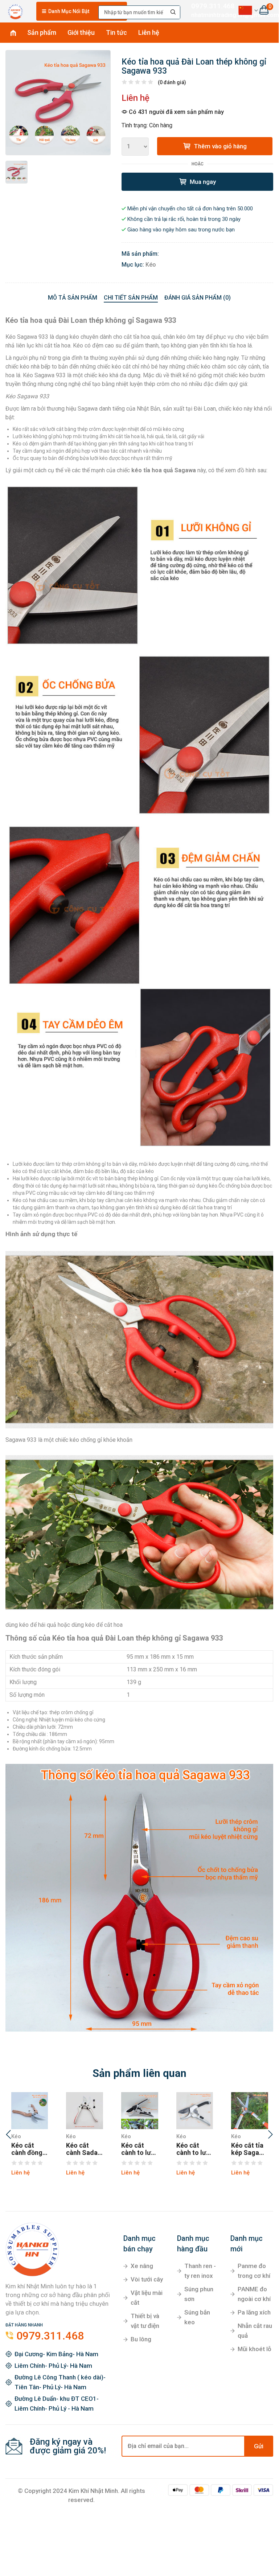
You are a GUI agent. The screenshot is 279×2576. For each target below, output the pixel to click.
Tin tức (116, 32)
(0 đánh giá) (172, 82)
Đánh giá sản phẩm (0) (198, 298)
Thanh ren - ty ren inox (200, 2271)
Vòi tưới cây (147, 2279)
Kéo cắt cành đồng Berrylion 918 (27, 2149)
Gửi (259, 2446)
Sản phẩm (42, 32)
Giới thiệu (81, 32)
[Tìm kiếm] (173, 12)
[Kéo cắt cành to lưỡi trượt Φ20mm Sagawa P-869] (195, 2111)
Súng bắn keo (197, 2317)
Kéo (151, 265)
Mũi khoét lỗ (255, 2349)
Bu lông (141, 2339)
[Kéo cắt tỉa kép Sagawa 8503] (250, 2111)
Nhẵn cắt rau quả (255, 2331)
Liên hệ (149, 32)
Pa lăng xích (254, 2312)
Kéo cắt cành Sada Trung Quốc (83, 2149)
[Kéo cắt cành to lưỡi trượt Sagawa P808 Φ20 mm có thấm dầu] (140, 2111)
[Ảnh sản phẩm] (58, 103)
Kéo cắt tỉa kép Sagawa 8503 (249, 2149)
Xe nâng (142, 2266)
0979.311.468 (209, 6)
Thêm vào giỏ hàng (219, 146)
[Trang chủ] (15, 10)
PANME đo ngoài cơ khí (254, 2294)
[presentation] (8, 2135)
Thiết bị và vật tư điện (145, 2321)
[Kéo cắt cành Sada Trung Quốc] (85, 2111)
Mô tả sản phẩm (73, 298)
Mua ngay (202, 182)
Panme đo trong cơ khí (254, 2271)
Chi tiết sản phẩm (131, 298)
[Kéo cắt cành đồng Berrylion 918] (30, 2111)
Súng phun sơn (199, 2294)
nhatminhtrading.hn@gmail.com (209, 15)
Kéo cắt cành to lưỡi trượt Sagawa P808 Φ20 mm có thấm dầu (139, 2149)
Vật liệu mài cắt (147, 2298)
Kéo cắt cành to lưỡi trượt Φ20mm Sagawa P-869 (194, 2149)
